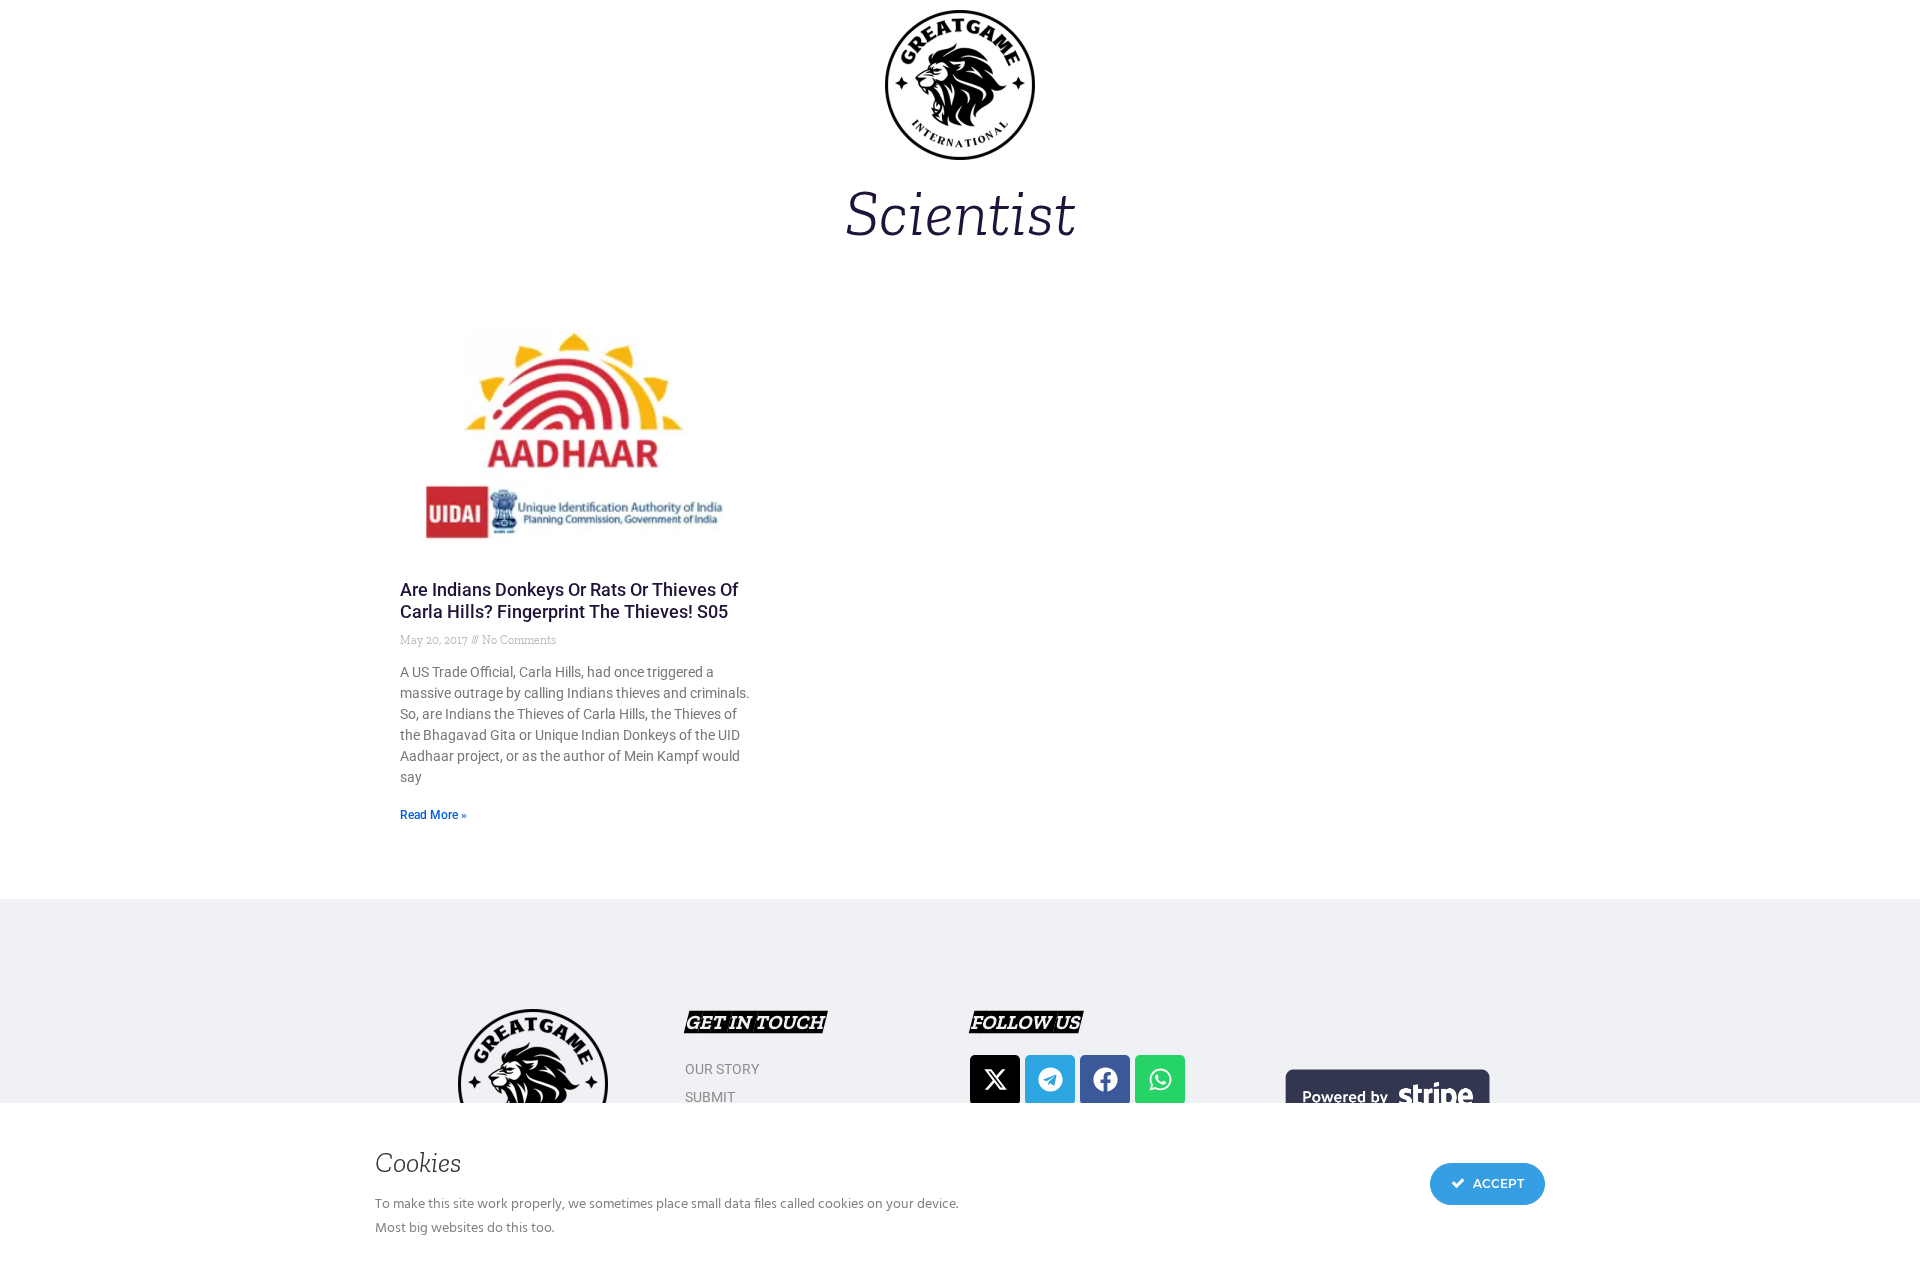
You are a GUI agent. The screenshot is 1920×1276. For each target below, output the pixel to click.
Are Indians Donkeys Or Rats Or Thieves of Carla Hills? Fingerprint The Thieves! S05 (569, 600)
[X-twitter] (995, 1080)
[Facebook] (1105, 1080)
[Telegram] (1050, 1080)
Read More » (433, 815)
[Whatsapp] (1160, 1080)
